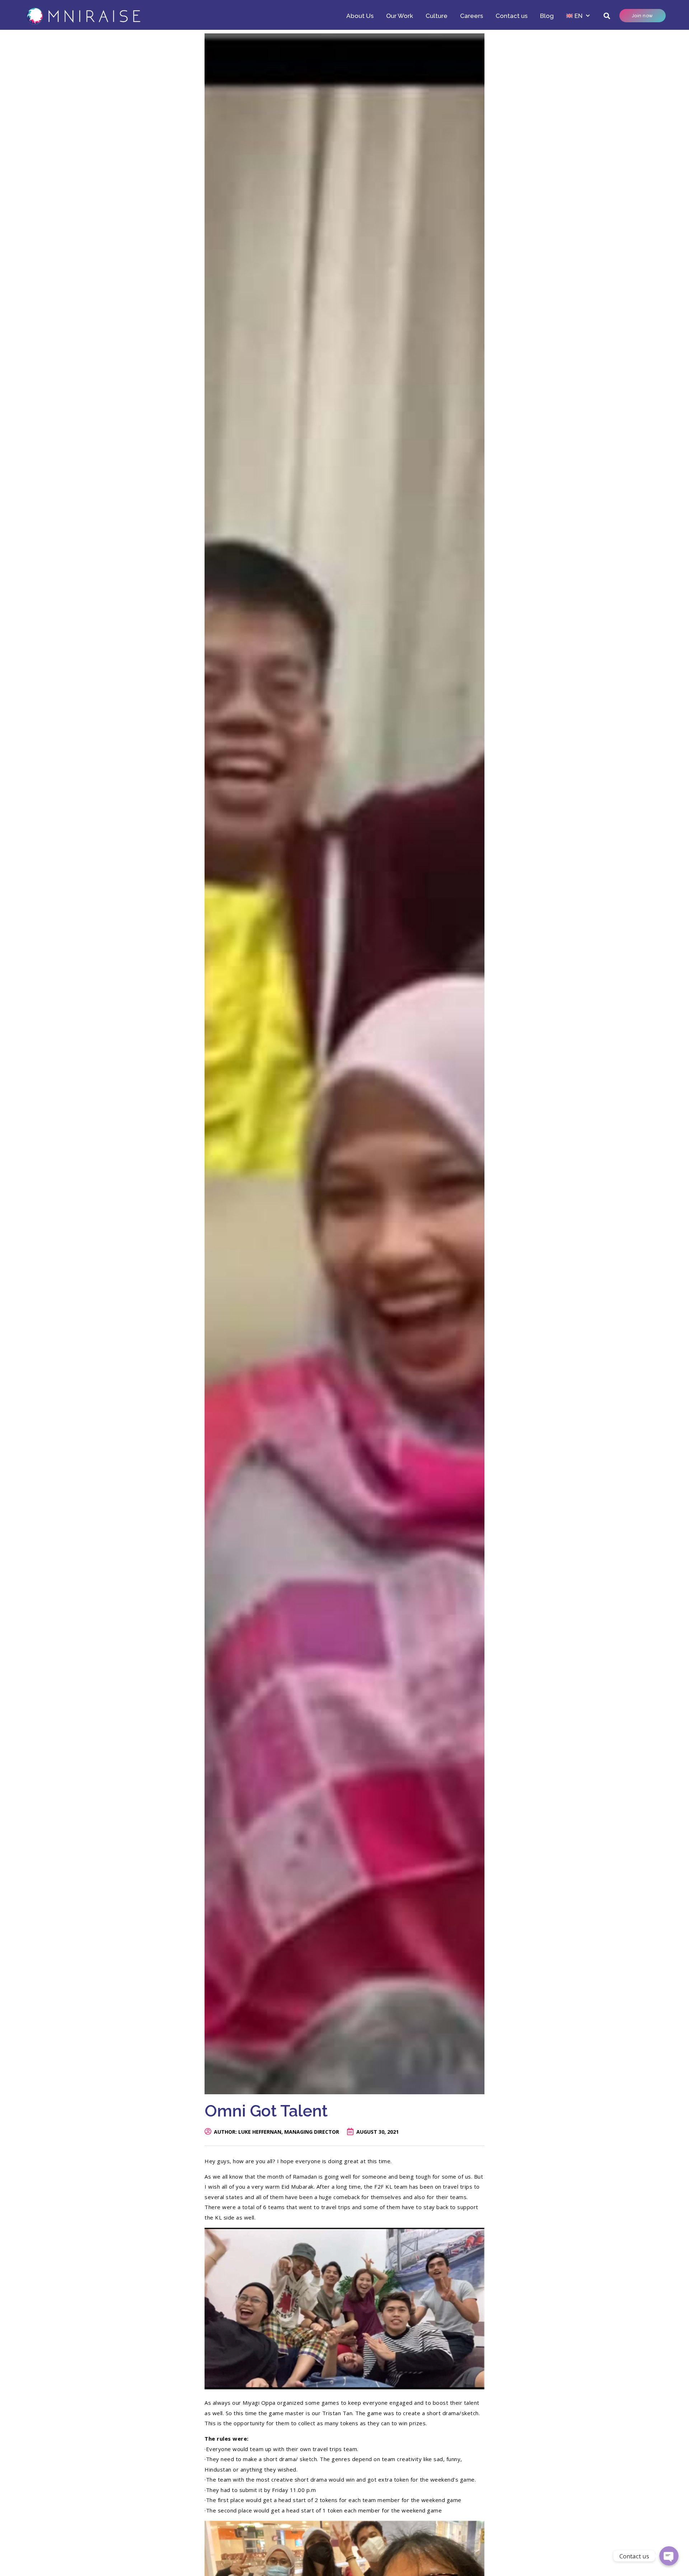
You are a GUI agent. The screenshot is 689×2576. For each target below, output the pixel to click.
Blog (547, 16)
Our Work (400, 16)
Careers (472, 16)
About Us (360, 16)
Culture (437, 16)
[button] (607, 16)
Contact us (512, 16)
